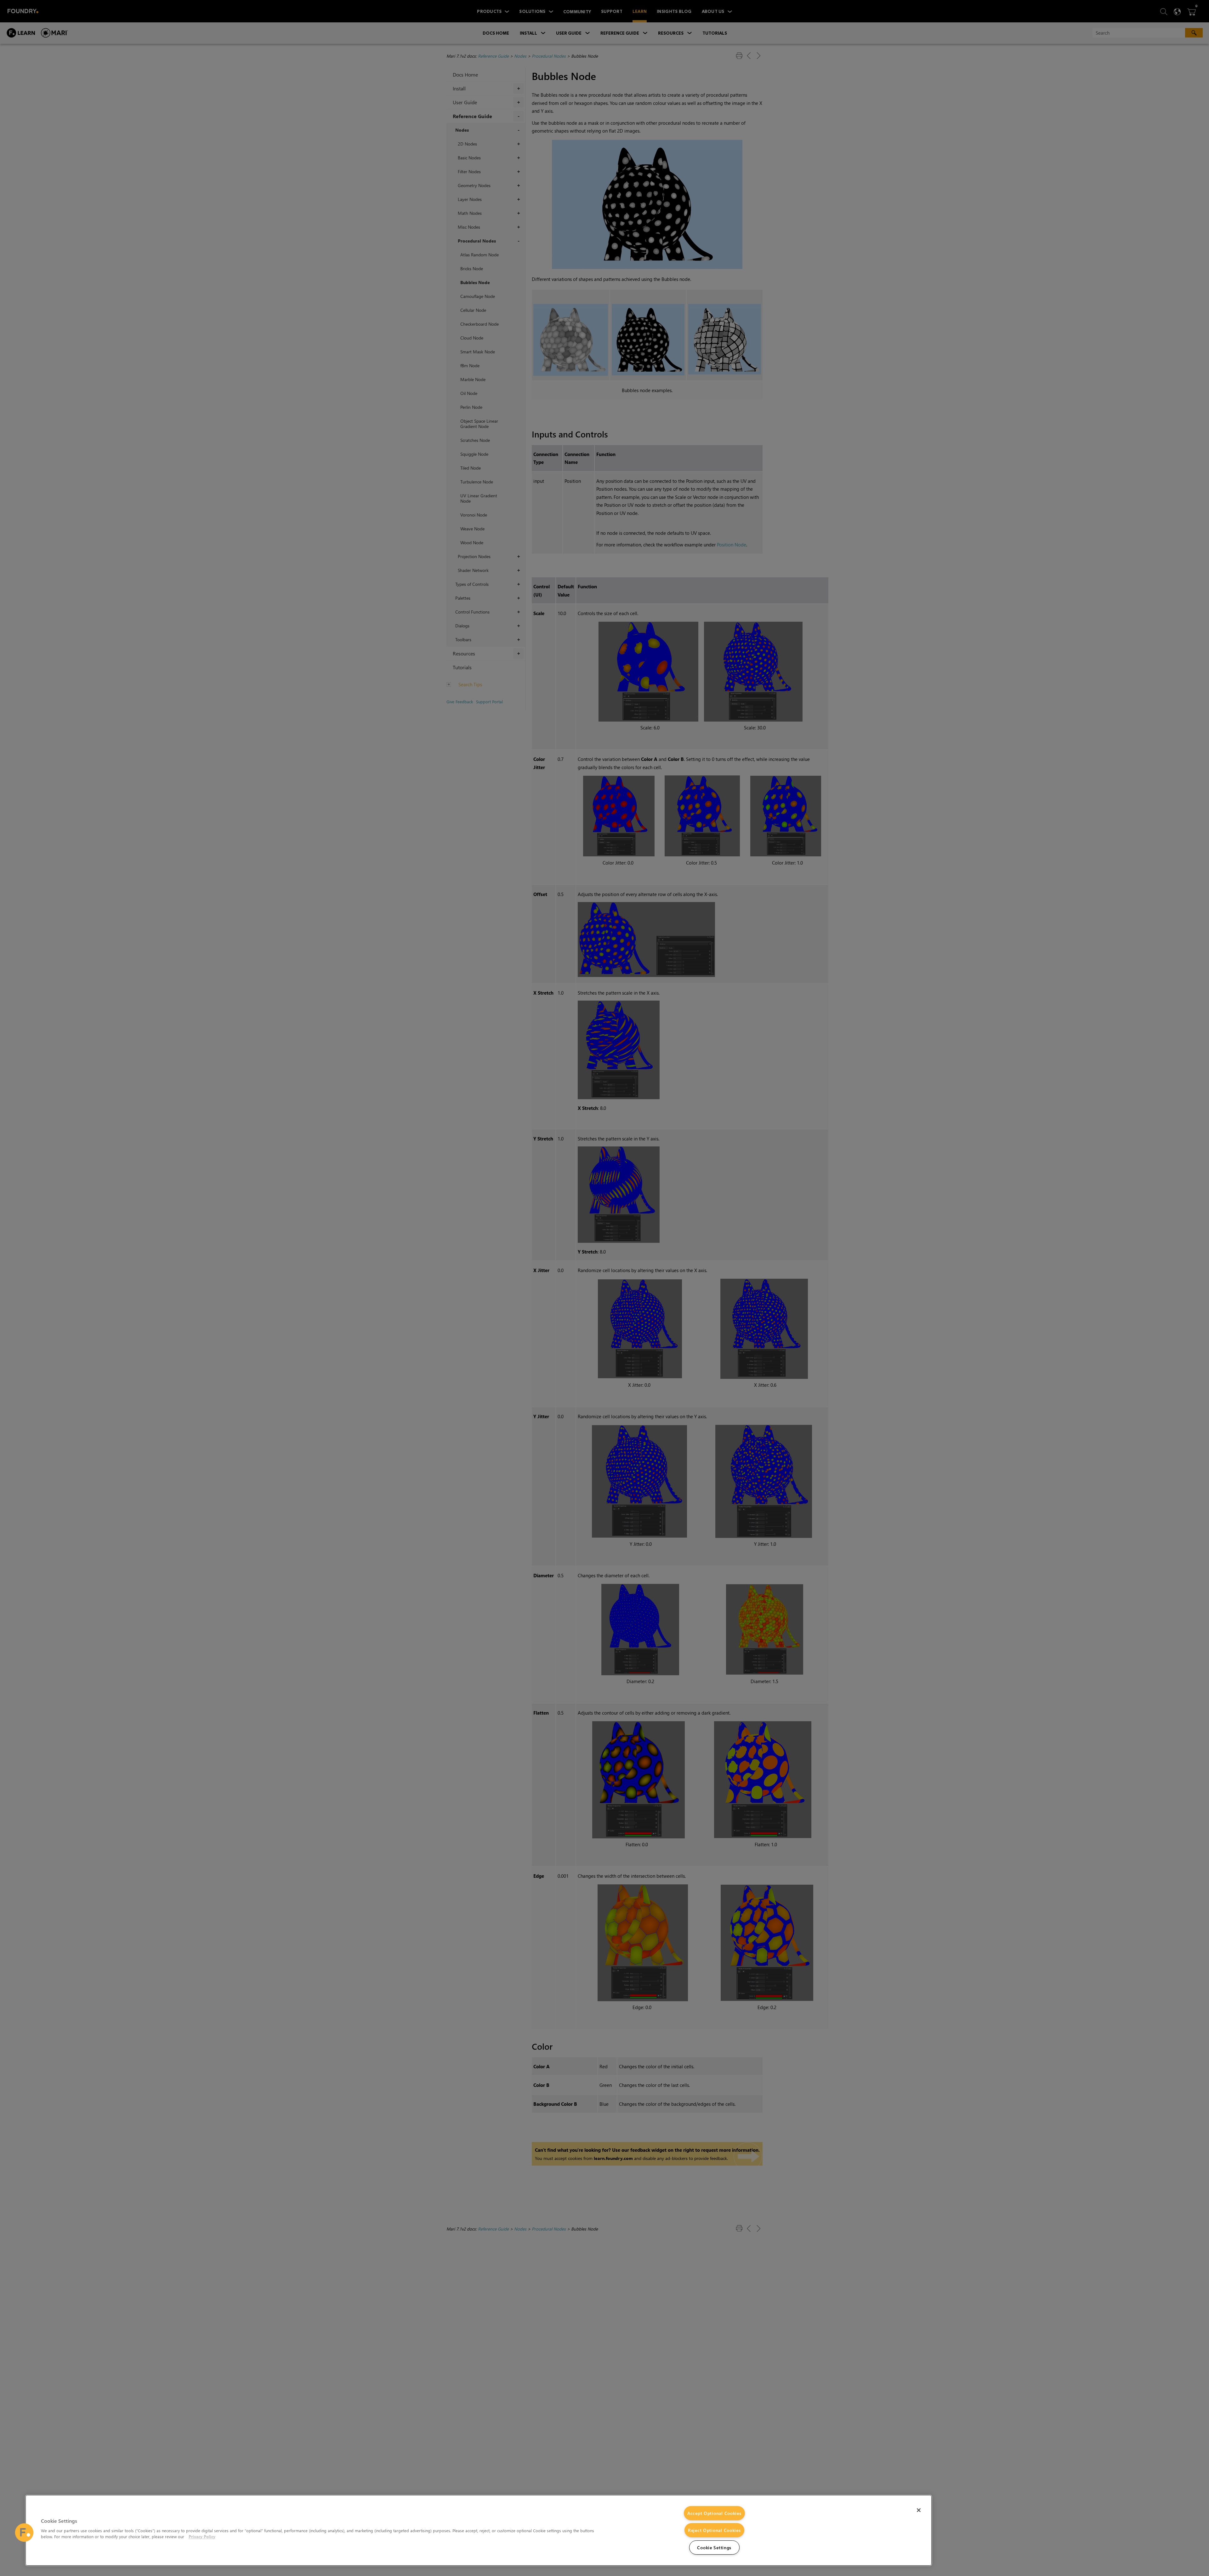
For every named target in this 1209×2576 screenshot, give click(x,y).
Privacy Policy (202, 2536)
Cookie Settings (714, 2547)
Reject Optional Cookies (714, 2530)
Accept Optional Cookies (714, 2513)
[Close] (919, 2510)
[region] (479, 2530)
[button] (24, 2533)
